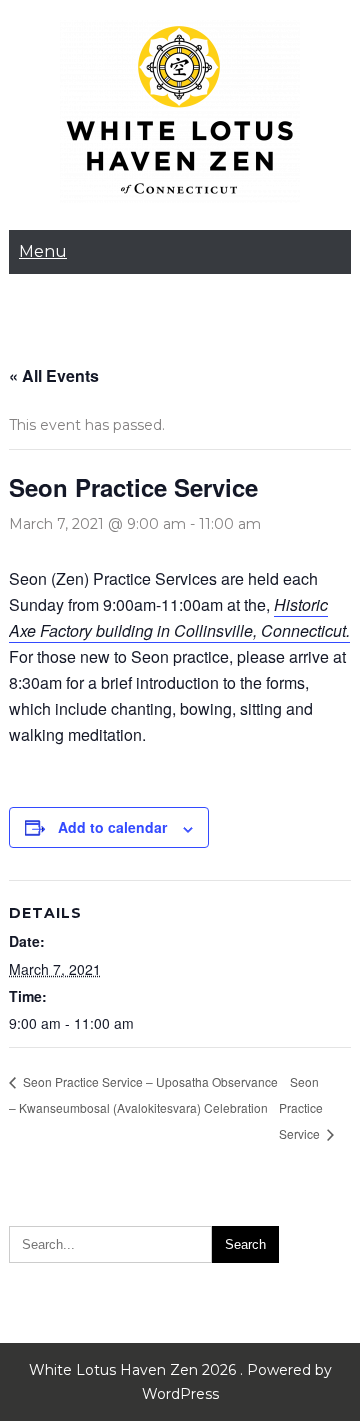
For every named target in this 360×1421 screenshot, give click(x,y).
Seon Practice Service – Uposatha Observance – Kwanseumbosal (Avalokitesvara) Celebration (143, 1094)
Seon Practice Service (301, 1107)
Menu (43, 251)
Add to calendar (112, 827)
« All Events (54, 375)
